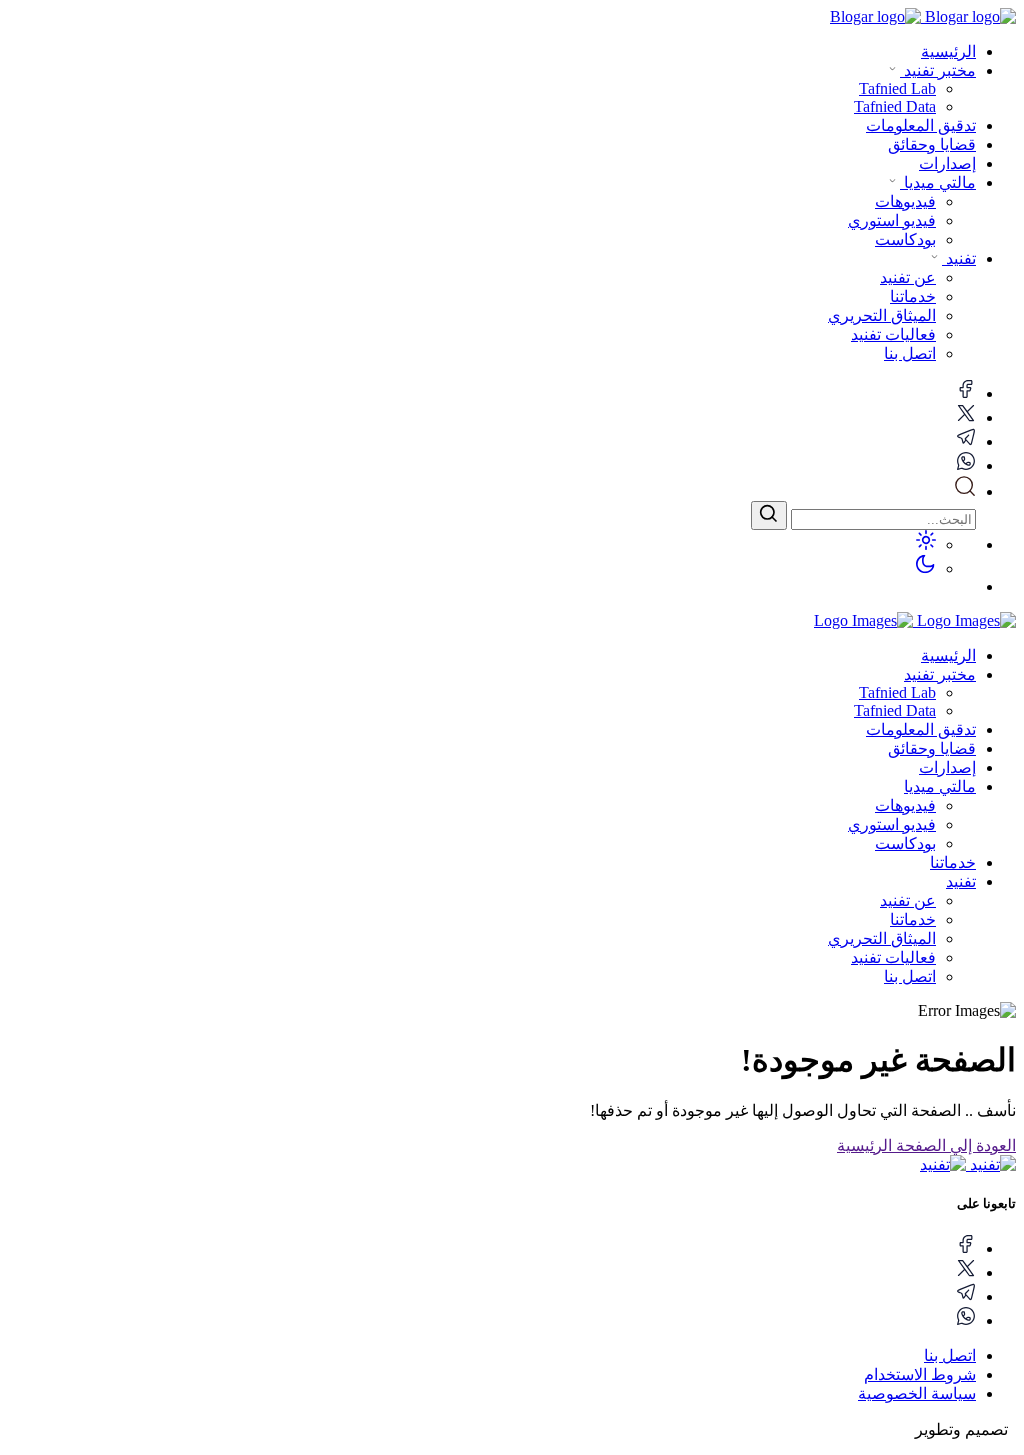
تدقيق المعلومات (921, 125)
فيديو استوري (892, 824)
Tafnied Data (895, 710)
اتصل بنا (910, 976)
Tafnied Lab (897, 692)
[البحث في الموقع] (965, 491)
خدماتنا (953, 862)
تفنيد (959, 258)
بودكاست (905, 843)
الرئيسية (948, 51)
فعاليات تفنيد (893, 957)
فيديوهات (905, 805)
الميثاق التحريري (882, 938)
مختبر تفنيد (938, 70)
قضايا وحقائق (932, 144)
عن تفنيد (908, 900)
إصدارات (947, 163)
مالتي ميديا (938, 182)
